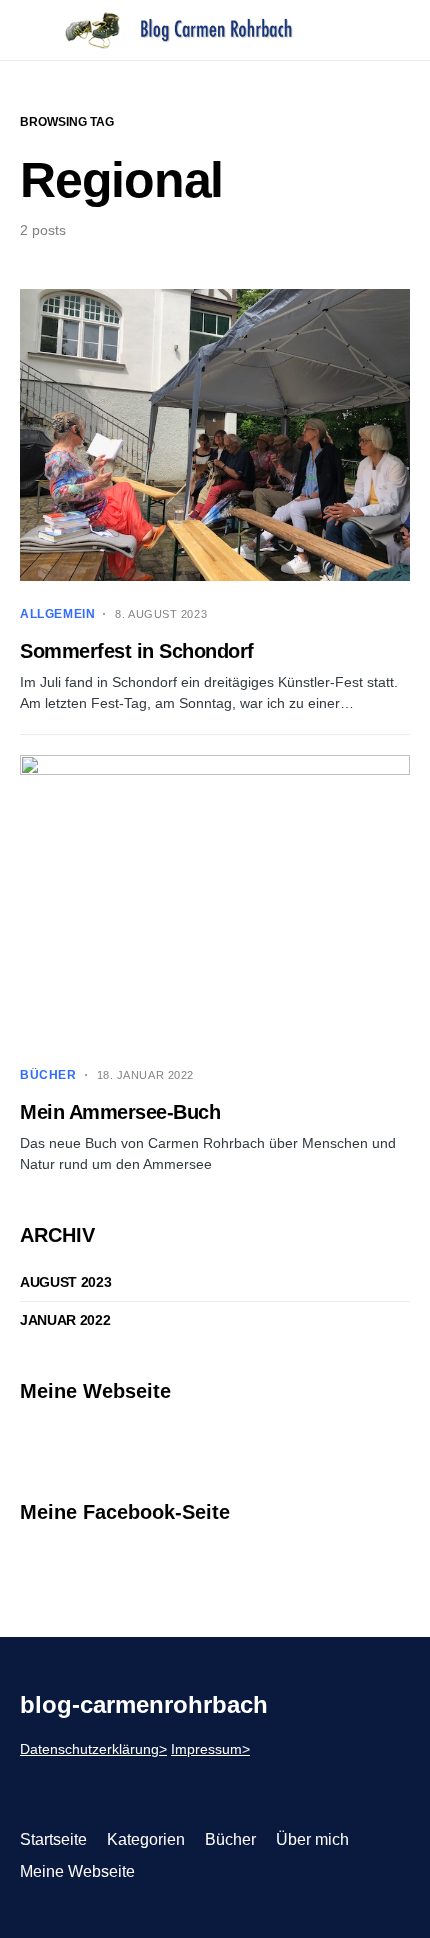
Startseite (53, 1839)
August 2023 (65, 1282)
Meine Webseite (77, 1871)
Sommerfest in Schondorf (137, 651)
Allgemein (57, 614)
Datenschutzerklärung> (93, 1749)
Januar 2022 (65, 1320)
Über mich (312, 1839)
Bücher (48, 1075)
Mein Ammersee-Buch (120, 1112)
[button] (26, 30)
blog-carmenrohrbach (144, 1704)
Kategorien (146, 1839)
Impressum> (210, 1749)
